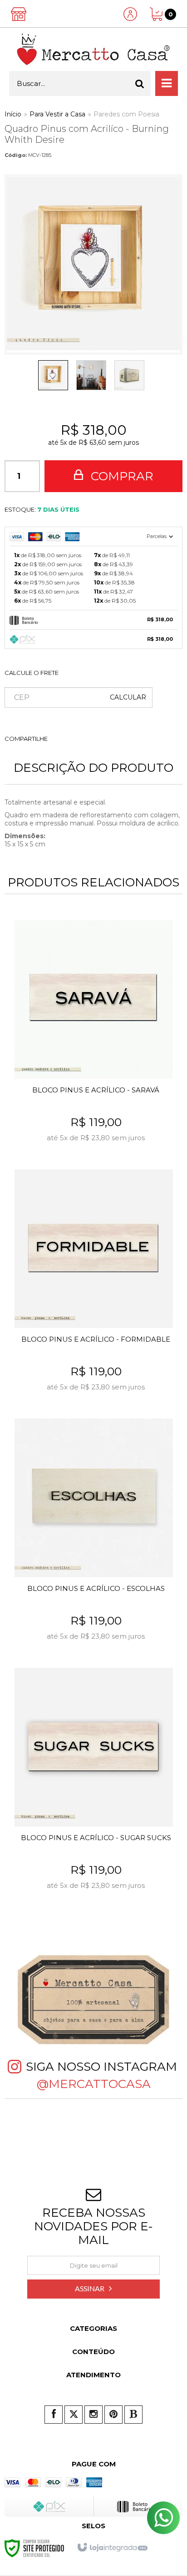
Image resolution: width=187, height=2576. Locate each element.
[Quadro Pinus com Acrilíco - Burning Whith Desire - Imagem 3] (129, 375)
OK (128, 697)
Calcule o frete (32, 673)
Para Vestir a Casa (57, 114)
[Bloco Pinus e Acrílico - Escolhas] (93, 1537)
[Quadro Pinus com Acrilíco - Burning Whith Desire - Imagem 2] (91, 375)
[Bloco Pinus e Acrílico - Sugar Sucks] (93, 1786)
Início (13, 114)
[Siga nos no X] (74, 2415)
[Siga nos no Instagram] (93, 2415)
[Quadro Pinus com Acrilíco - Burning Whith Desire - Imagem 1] (53, 375)
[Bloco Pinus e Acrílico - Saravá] (93, 1038)
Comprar (121, 476)
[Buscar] (140, 83)
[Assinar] (93, 2289)
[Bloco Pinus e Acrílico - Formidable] (93, 1287)
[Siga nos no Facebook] (54, 2415)
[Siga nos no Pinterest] (113, 2415)
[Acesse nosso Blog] (133, 2415)
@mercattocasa (94, 2084)
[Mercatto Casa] (93, 49)
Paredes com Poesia (126, 114)
